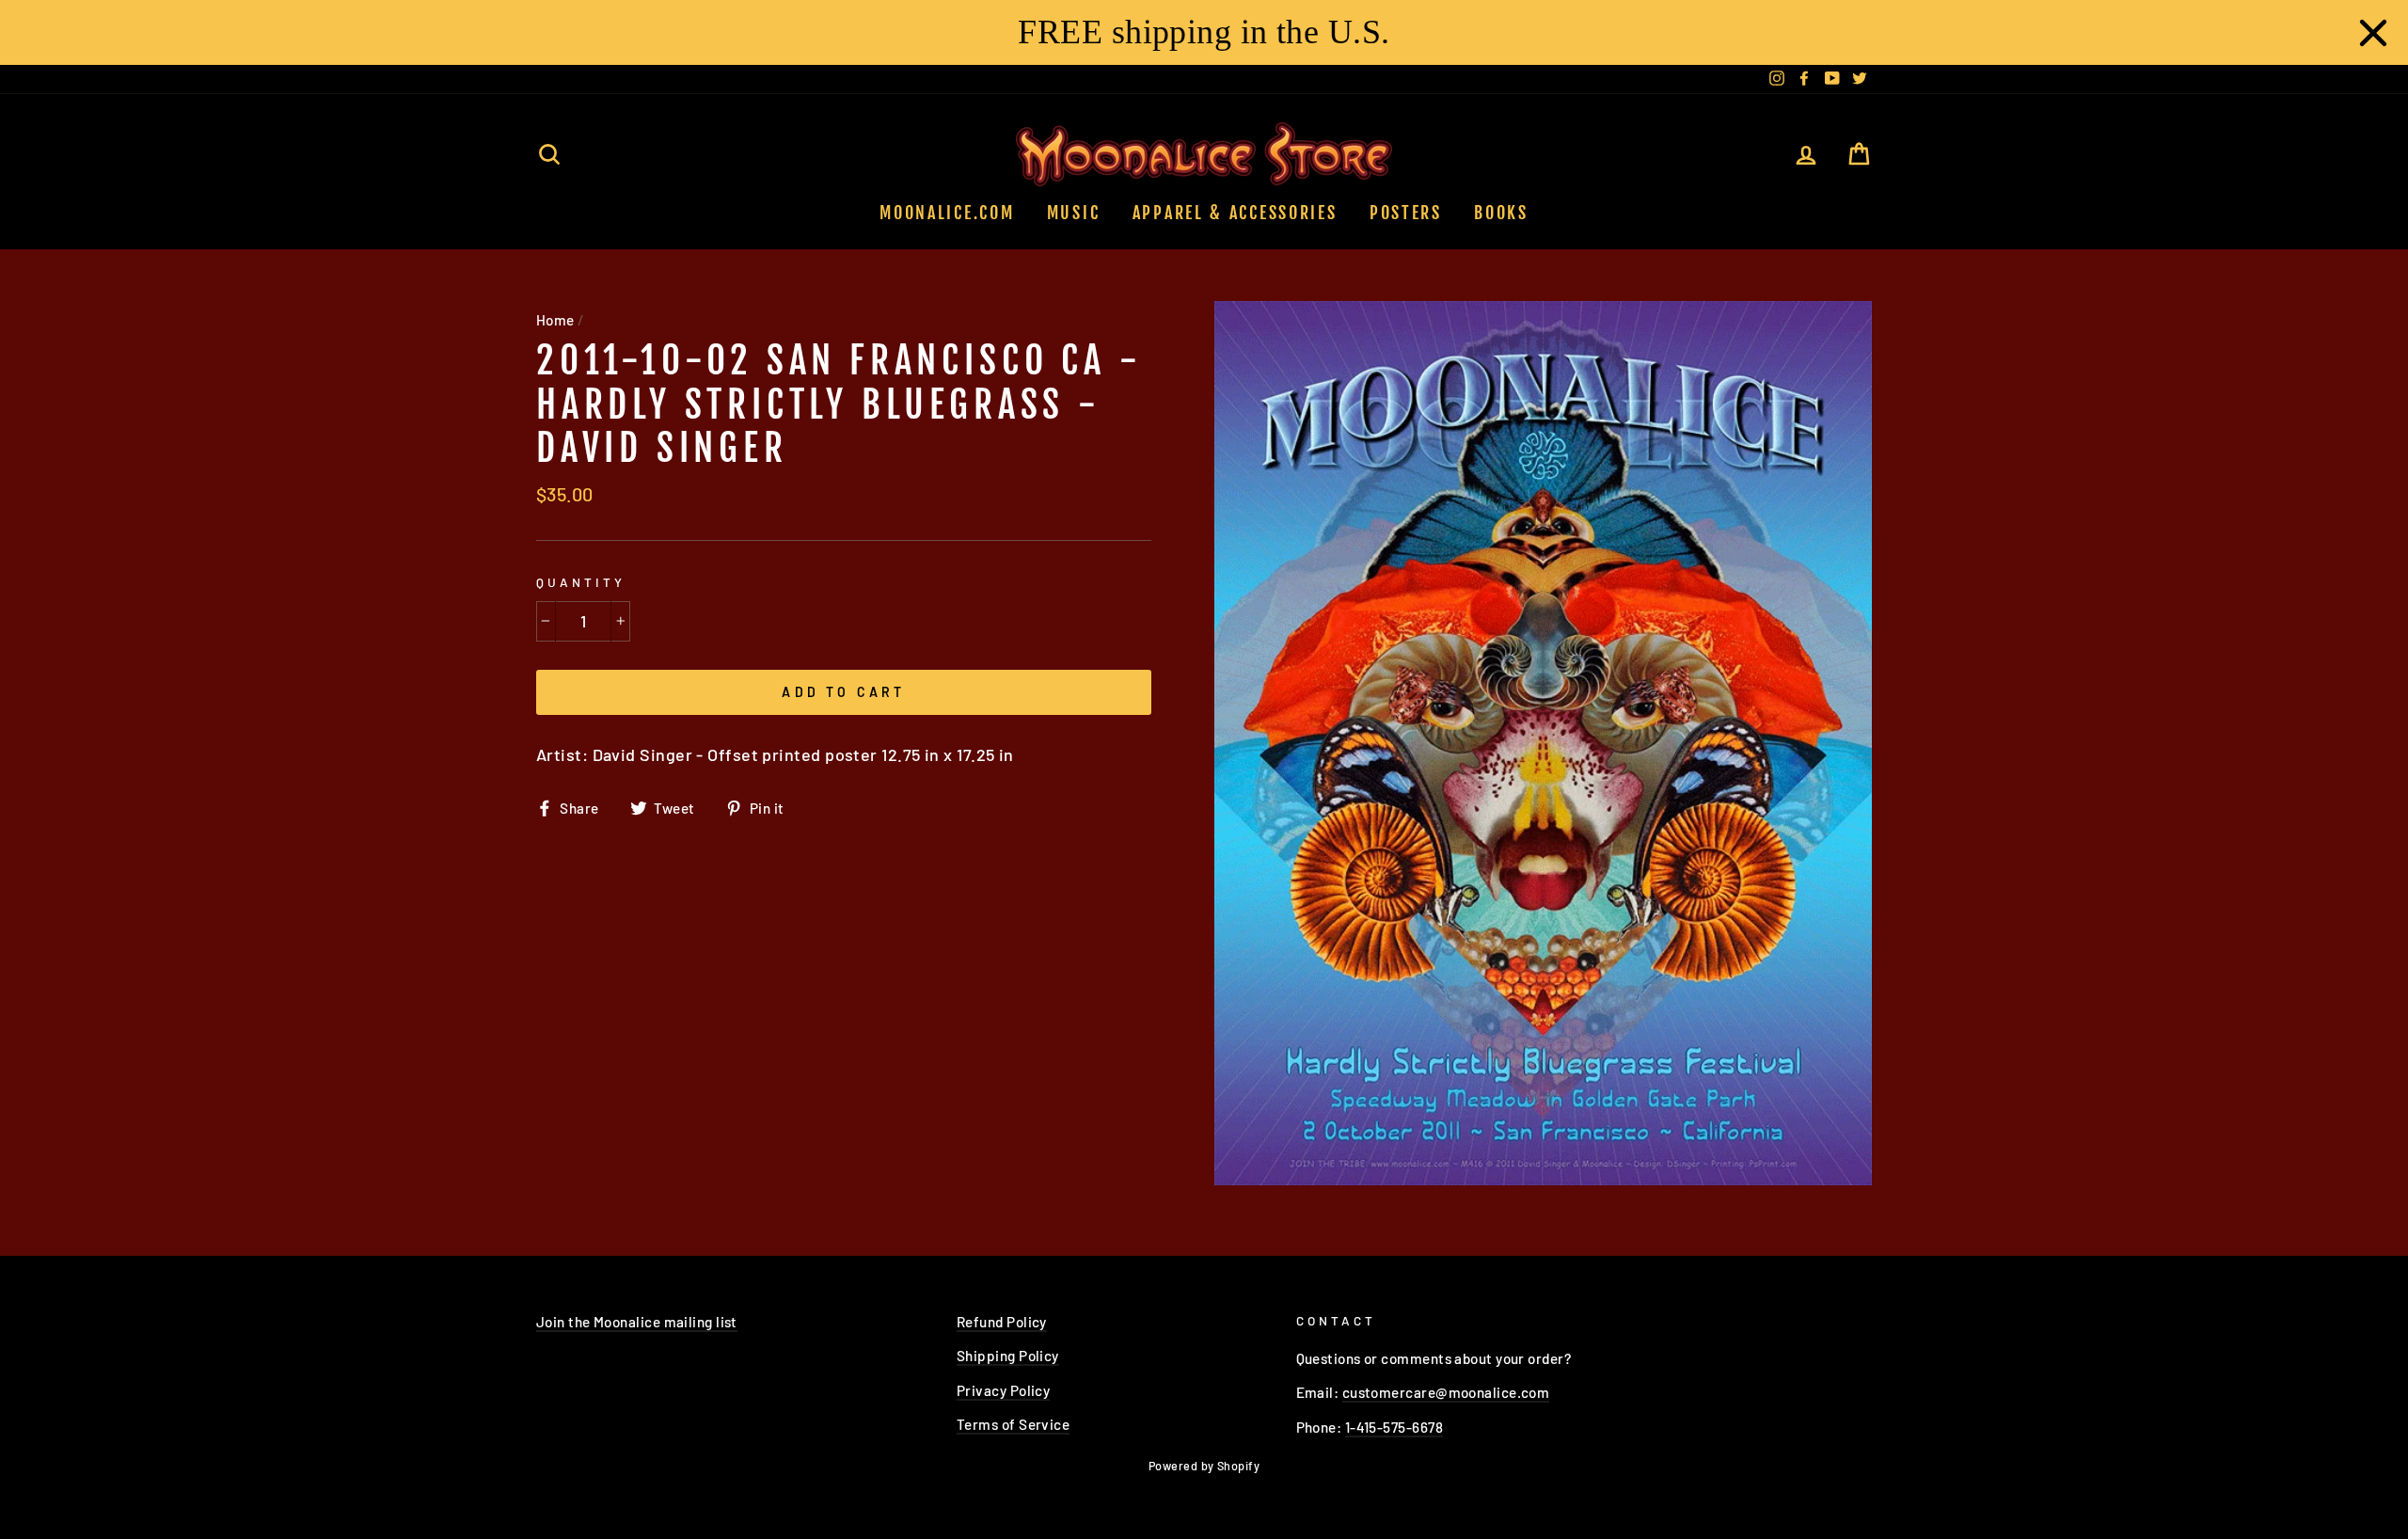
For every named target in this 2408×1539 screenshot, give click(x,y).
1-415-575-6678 (1394, 1427)
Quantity (581, 582)
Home (555, 320)
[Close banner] (2373, 33)
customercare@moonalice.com (1446, 1392)
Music (1074, 213)
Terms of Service (1013, 1424)
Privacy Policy (1003, 1390)
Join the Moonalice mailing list (637, 1322)
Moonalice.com (947, 213)
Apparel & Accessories (1235, 213)
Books (1501, 213)
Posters (1406, 213)
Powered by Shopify (1204, 1466)
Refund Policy (1002, 1322)
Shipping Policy (1008, 1356)
